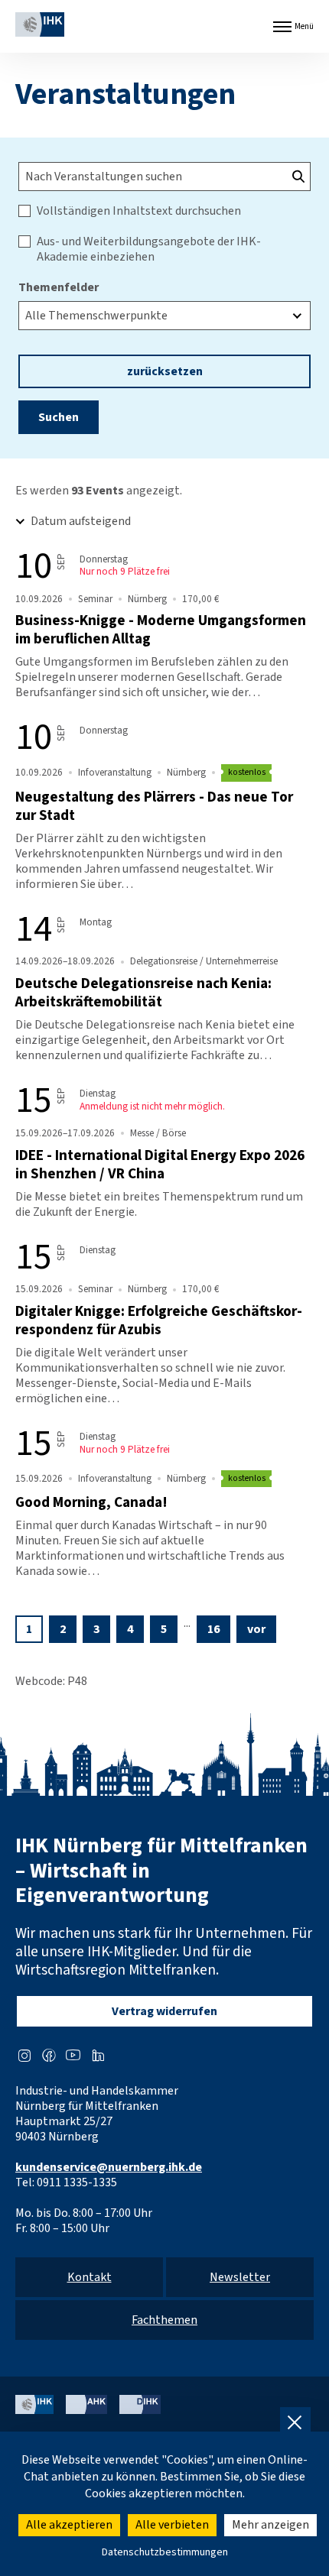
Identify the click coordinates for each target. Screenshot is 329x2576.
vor (256, 1629)
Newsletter (240, 2277)
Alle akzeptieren (69, 2525)
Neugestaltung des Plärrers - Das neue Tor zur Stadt (154, 806)
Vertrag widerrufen (164, 2011)
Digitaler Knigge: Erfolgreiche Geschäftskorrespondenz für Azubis (159, 1320)
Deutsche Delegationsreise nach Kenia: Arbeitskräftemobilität (143, 993)
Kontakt (90, 2277)
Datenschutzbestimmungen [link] (165, 2552)
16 (213, 1629)
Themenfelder (59, 287)
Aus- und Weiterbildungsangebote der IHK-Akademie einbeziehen (149, 249)
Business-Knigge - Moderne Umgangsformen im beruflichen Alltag (161, 630)
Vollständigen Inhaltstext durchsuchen (139, 211)
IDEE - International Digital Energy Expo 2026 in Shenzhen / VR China (160, 1165)
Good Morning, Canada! (91, 1502)
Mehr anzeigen (270, 2525)
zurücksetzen (165, 371)
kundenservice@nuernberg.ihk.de (109, 2167)
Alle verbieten (172, 2525)
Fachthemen (164, 2320)
